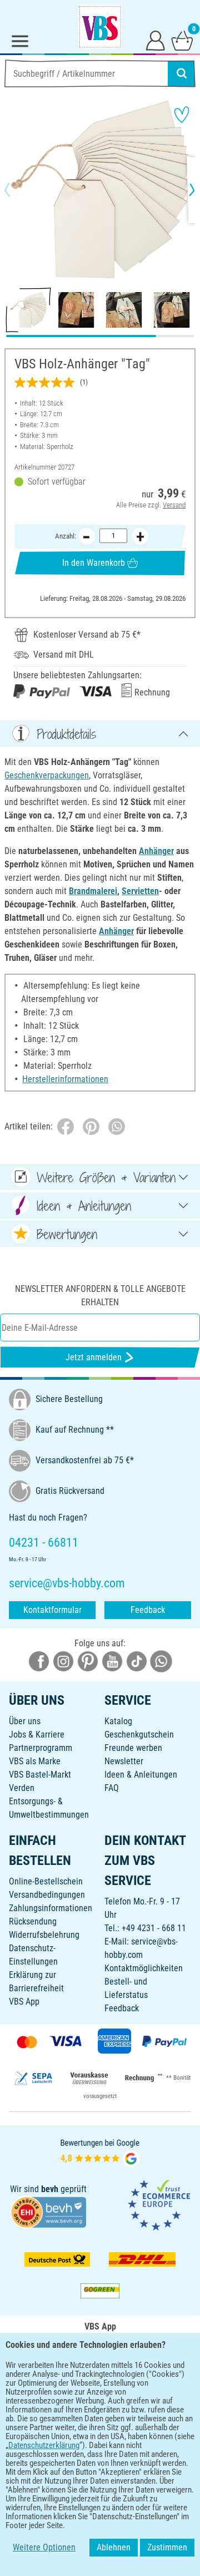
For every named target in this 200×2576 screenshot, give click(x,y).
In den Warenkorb (94, 563)
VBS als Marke (35, 1761)
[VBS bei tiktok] (137, 1660)
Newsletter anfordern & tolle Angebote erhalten (100, 1296)
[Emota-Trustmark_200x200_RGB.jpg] (159, 2205)
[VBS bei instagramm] (63, 1660)
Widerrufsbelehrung (44, 1935)
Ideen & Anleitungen (141, 1775)
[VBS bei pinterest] (88, 1660)
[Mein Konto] (156, 40)
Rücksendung (33, 1921)
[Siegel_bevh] (48, 2211)
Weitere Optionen (44, 2547)
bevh (50, 2189)
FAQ (112, 1788)
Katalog (118, 1721)
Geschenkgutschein (139, 1734)
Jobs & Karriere (37, 1734)
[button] (17, 190)
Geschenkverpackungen (47, 775)
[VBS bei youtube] (112, 1660)
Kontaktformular (52, 1610)
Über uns (25, 1721)
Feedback (148, 1610)
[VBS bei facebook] (39, 1660)
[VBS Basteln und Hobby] (100, 27)
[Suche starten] (182, 73)
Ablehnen (114, 2547)
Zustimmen (167, 2547)
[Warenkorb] (182, 40)
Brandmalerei (93, 891)
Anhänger (156, 851)
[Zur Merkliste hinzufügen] (182, 115)
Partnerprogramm (41, 1748)
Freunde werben (133, 1748)
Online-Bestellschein (46, 1881)
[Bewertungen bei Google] (100, 2152)
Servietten (140, 891)
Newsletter (124, 1761)
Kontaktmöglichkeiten (144, 1968)
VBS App (24, 2002)
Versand (174, 505)
